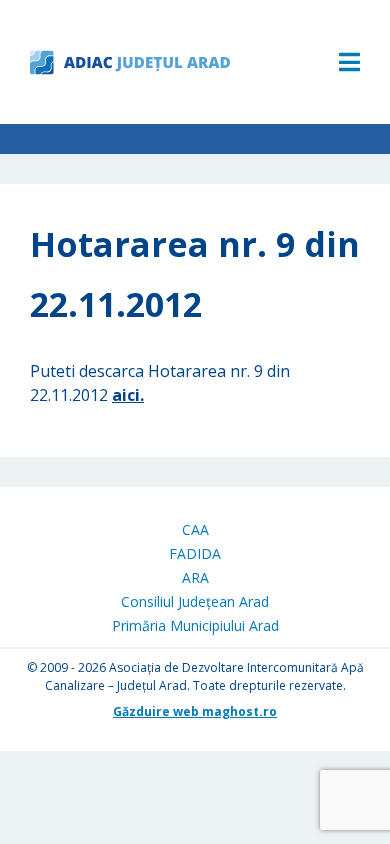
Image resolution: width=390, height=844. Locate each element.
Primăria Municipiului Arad (195, 625)
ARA (195, 577)
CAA (195, 529)
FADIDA (195, 553)
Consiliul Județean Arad (195, 601)
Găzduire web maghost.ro (195, 711)
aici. (128, 395)
